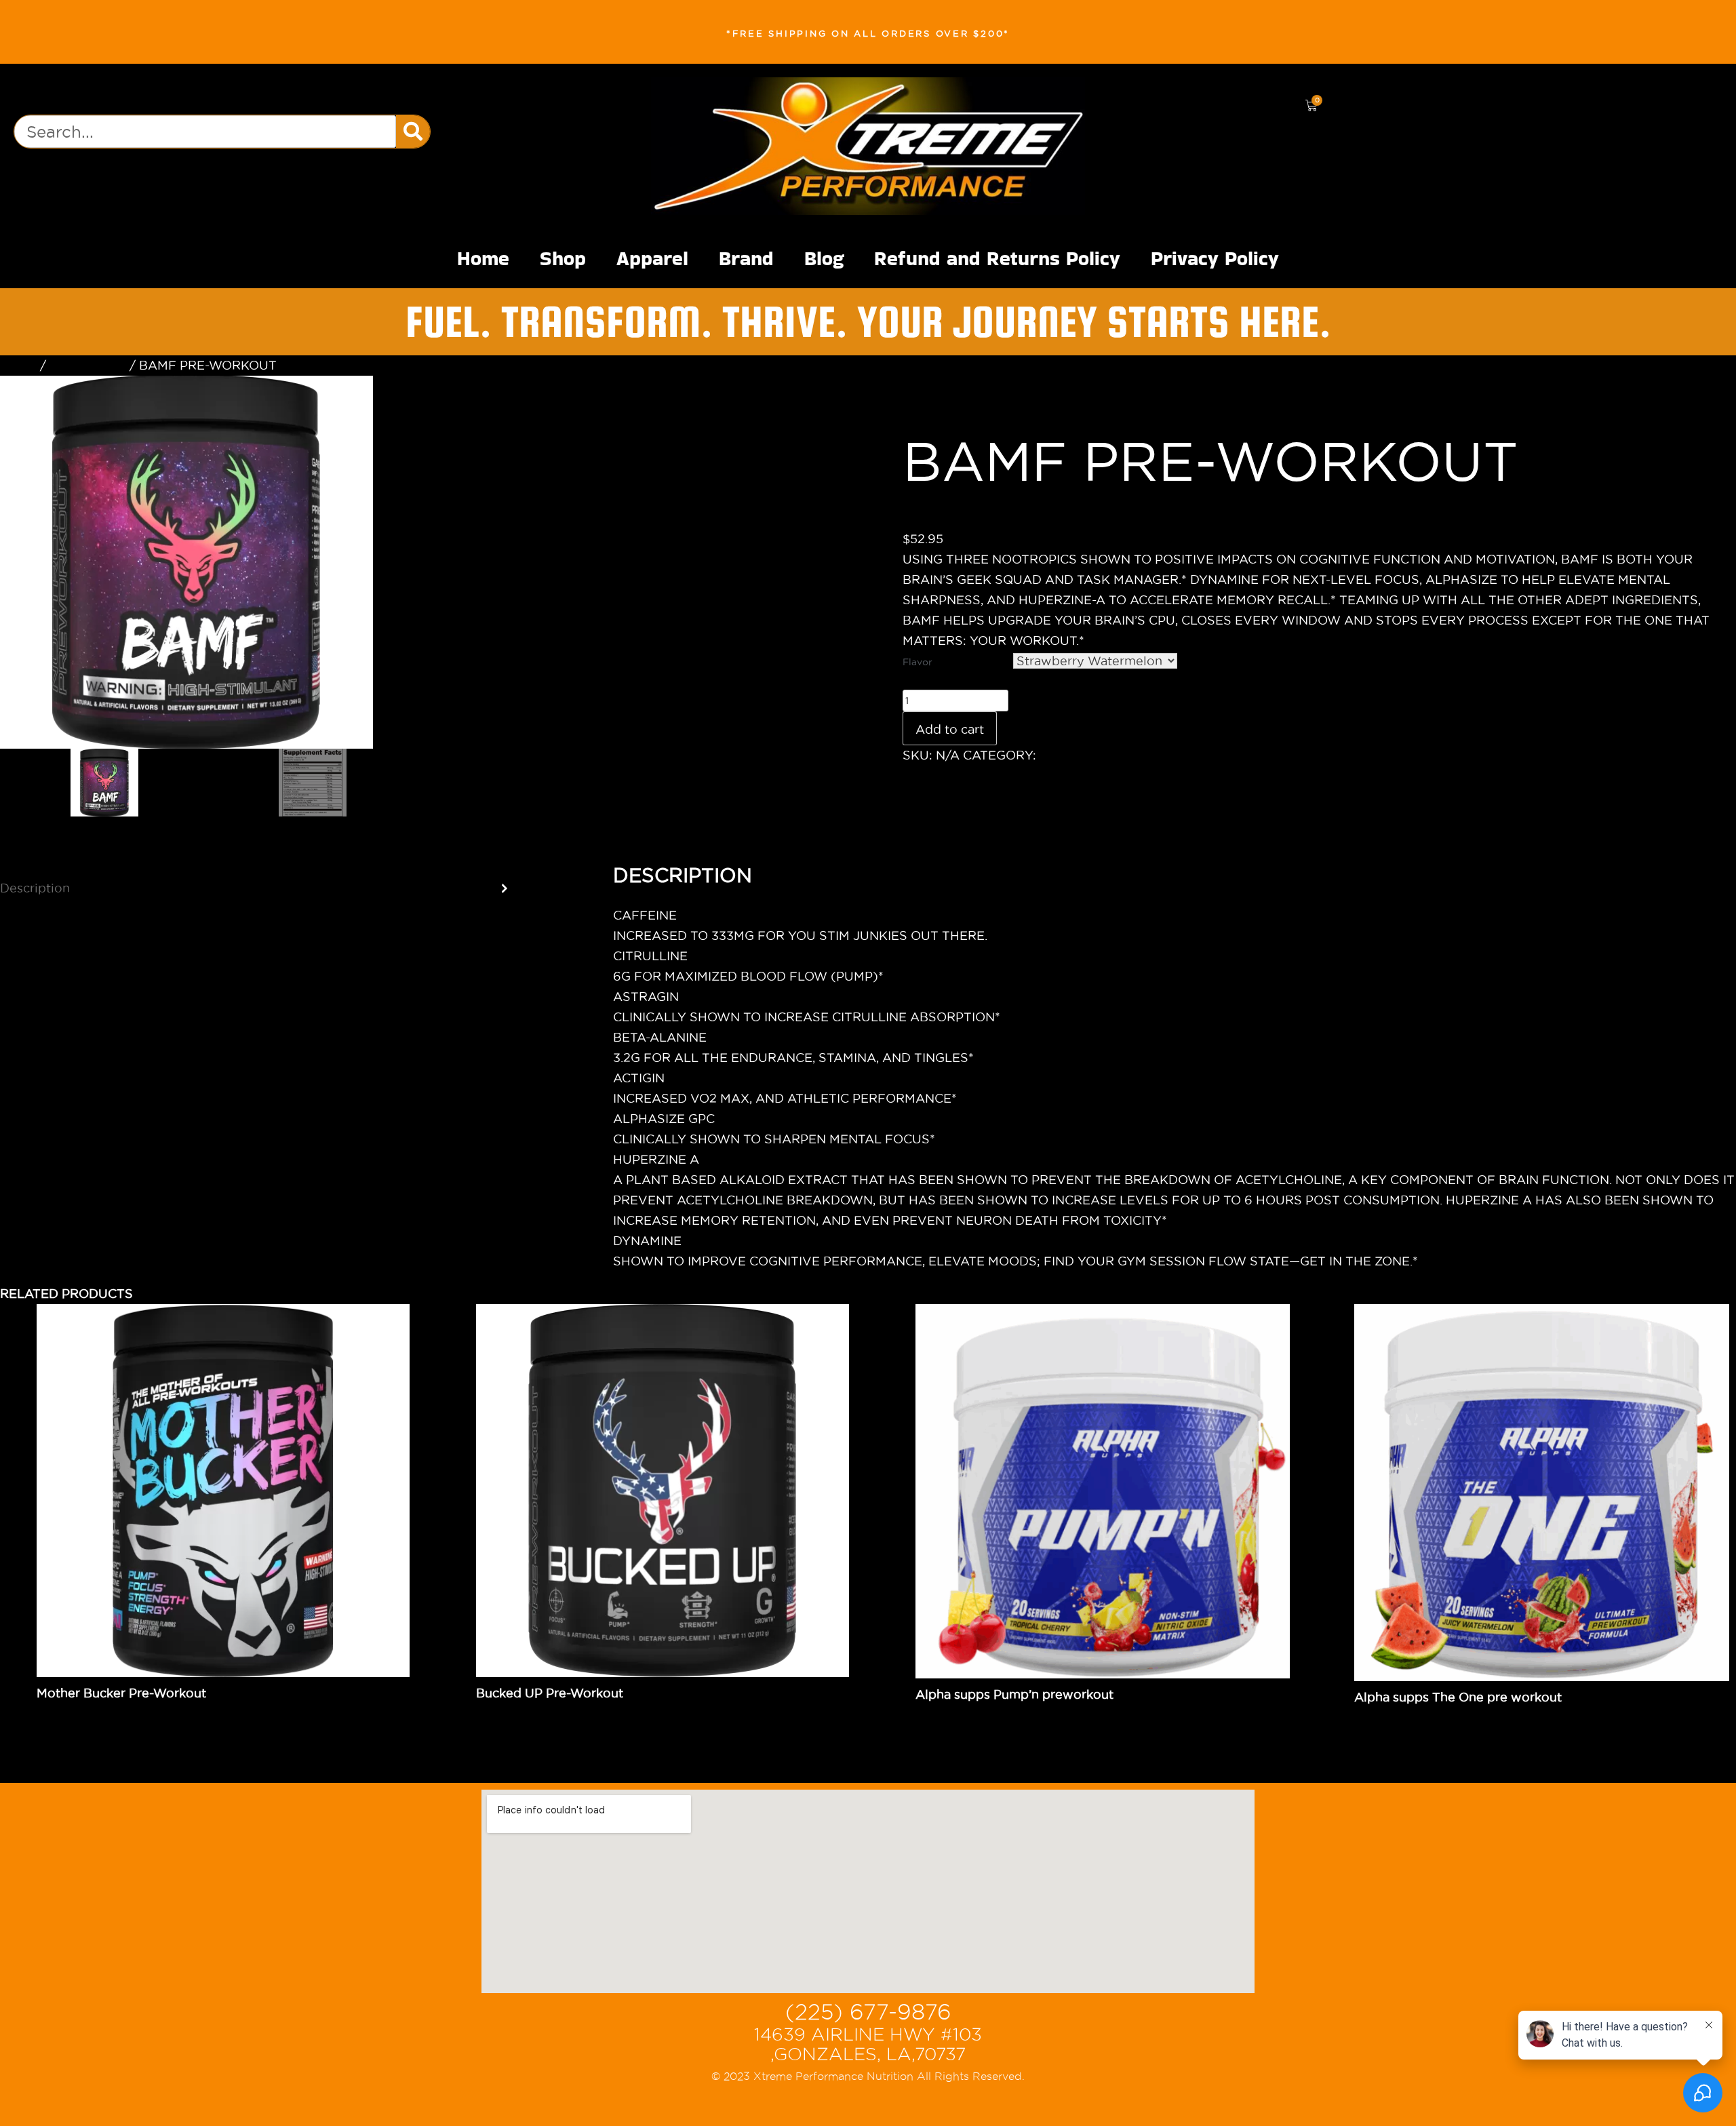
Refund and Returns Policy (997, 258)
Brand (746, 258)
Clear (1193, 661)
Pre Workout (88, 365)
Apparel (652, 258)
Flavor (918, 662)
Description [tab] (35, 888)
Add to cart (950, 729)
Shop (563, 258)
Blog (824, 258)
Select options (125, 1713)
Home (483, 258)
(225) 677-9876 (868, 2012)
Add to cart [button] (995, 1715)
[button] (814, 398)
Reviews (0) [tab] (37, 933)
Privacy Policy (1215, 258)
